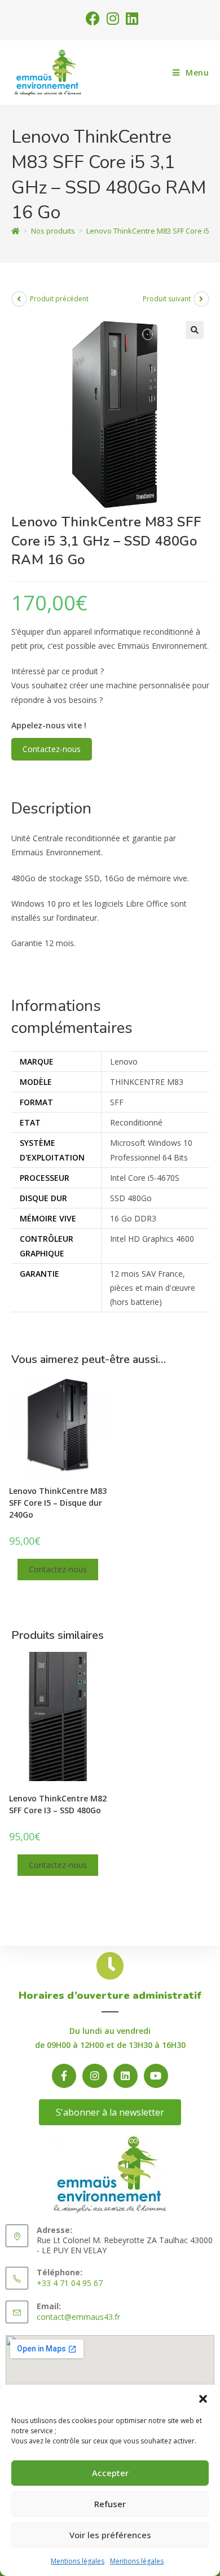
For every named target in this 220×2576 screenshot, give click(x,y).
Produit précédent (59, 299)
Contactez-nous (52, 749)
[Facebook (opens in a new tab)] (93, 18)
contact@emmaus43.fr (78, 2317)
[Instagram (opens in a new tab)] (113, 18)
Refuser (110, 2504)
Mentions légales (78, 2561)
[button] (203, 2399)
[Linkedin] (126, 2076)
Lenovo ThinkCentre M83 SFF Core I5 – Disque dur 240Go (58, 1503)
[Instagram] (94, 2076)
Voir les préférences (110, 2535)
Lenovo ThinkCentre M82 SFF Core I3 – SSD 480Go (58, 1804)
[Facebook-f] (64, 2076)
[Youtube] (156, 2076)
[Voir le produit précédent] (19, 299)
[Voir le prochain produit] (201, 299)
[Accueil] (16, 231)
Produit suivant (167, 299)
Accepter (110, 2473)
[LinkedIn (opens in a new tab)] (130, 18)
